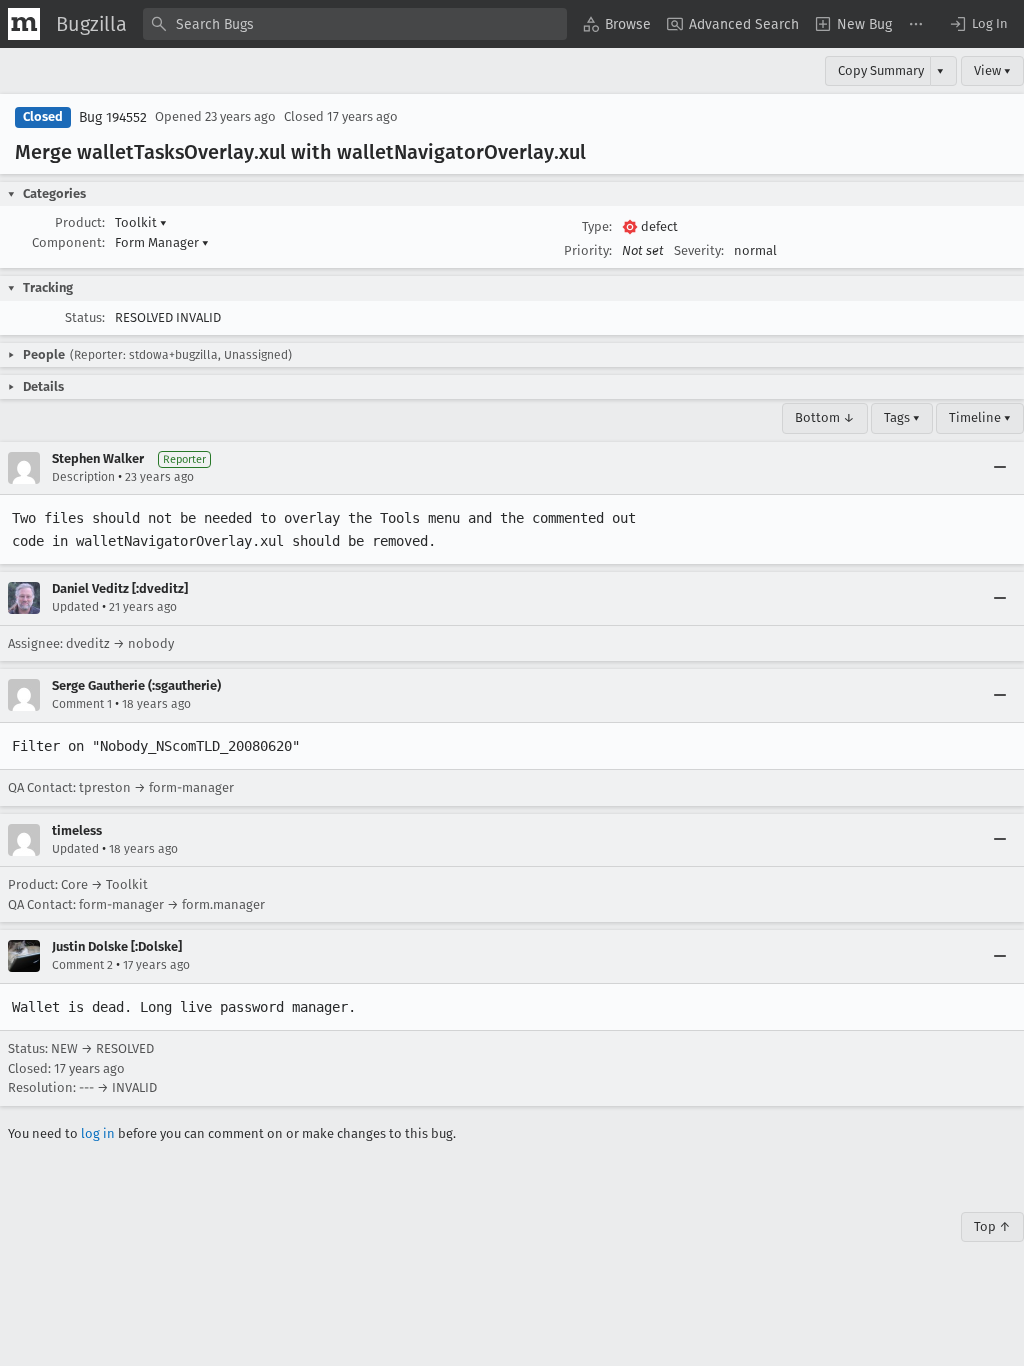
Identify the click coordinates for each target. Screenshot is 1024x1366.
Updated (75, 607)
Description (83, 477)
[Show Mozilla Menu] (24, 24)
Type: (597, 226)
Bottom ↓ (825, 417)
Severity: (699, 250)
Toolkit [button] (141, 222)
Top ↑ (992, 1226)
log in (98, 1133)
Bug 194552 (113, 117)
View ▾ (992, 70)
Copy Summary (881, 70)
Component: (68, 242)
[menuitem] (617, 24)
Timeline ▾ (980, 417)
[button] (978, 24)
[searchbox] (355, 24)
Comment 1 (82, 704)
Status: (85, 317)
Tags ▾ (902, 417)
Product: (80, 222)
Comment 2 (82, 965)
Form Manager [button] (162, 242)
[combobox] (355, 24)
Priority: (588, 250)
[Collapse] (1000, 468)
